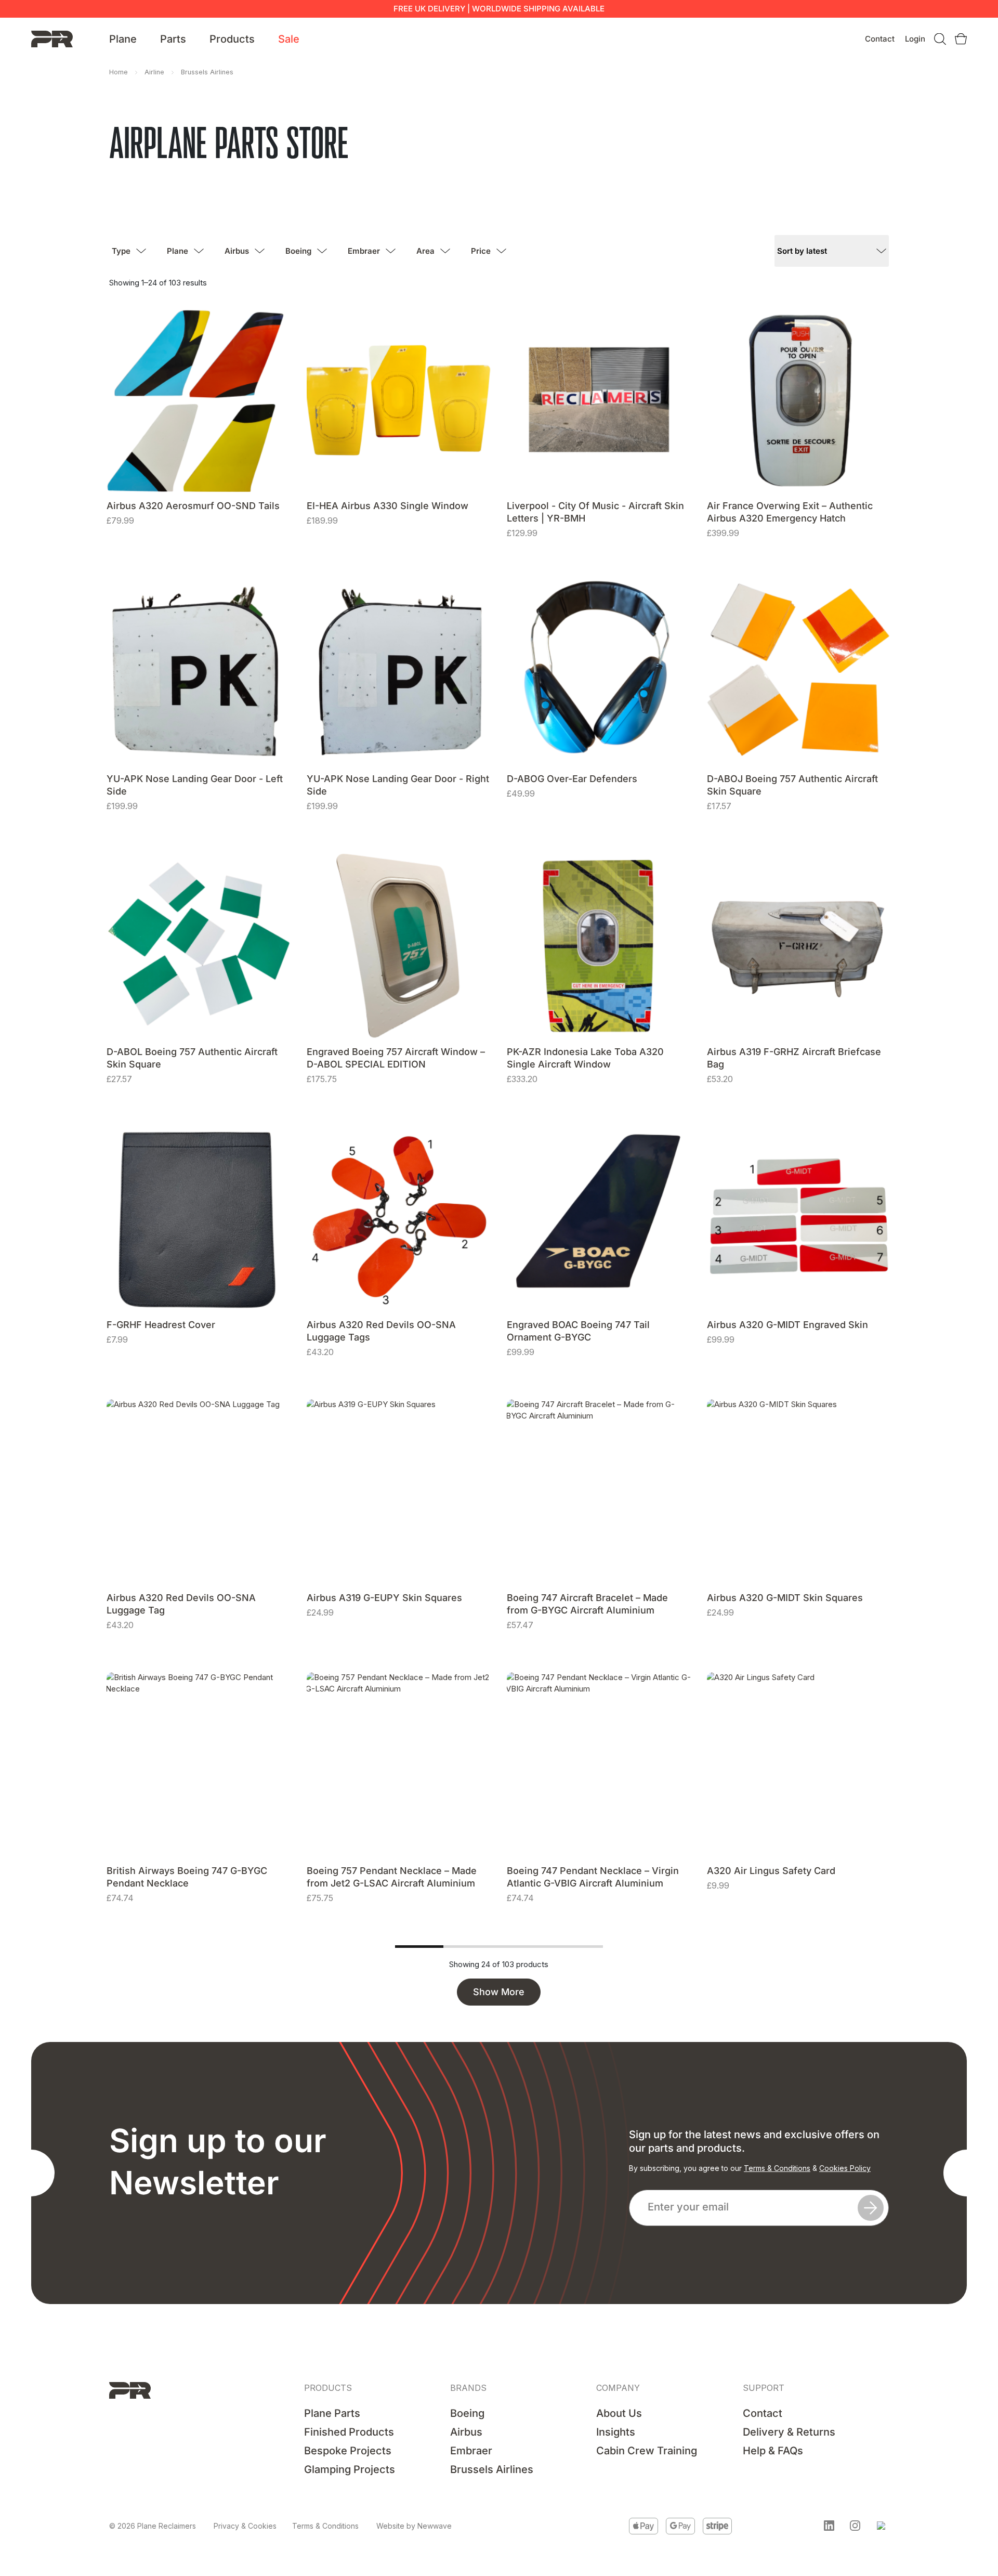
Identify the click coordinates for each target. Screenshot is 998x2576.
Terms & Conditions (777, 2168)
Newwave (435, 2526)
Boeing (298, 251)
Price (481, 251)
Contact (880, 39)
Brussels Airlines (492, 2469)
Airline (154, 72)
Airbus (237, 251)
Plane (123, 39)
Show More (499, 1992)
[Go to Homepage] (52, 38)
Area (425, 251)
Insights (616, 2432)
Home (119, 72)
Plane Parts (332, 2413)
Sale (289, 39)
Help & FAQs (773, 2451)
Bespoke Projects (348, 2451)
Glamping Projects (350, 2469)
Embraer (364, 251)
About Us (619, 2413)
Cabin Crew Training (647, 2451)
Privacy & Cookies (245, 2526)
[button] (829, 2526)
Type (121, 251)
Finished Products (349, 2432)
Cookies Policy (845, 2168)
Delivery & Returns (789, 2432)
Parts (173, 39)
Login (915, 39)
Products (232, 39)
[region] (135, 2496)
